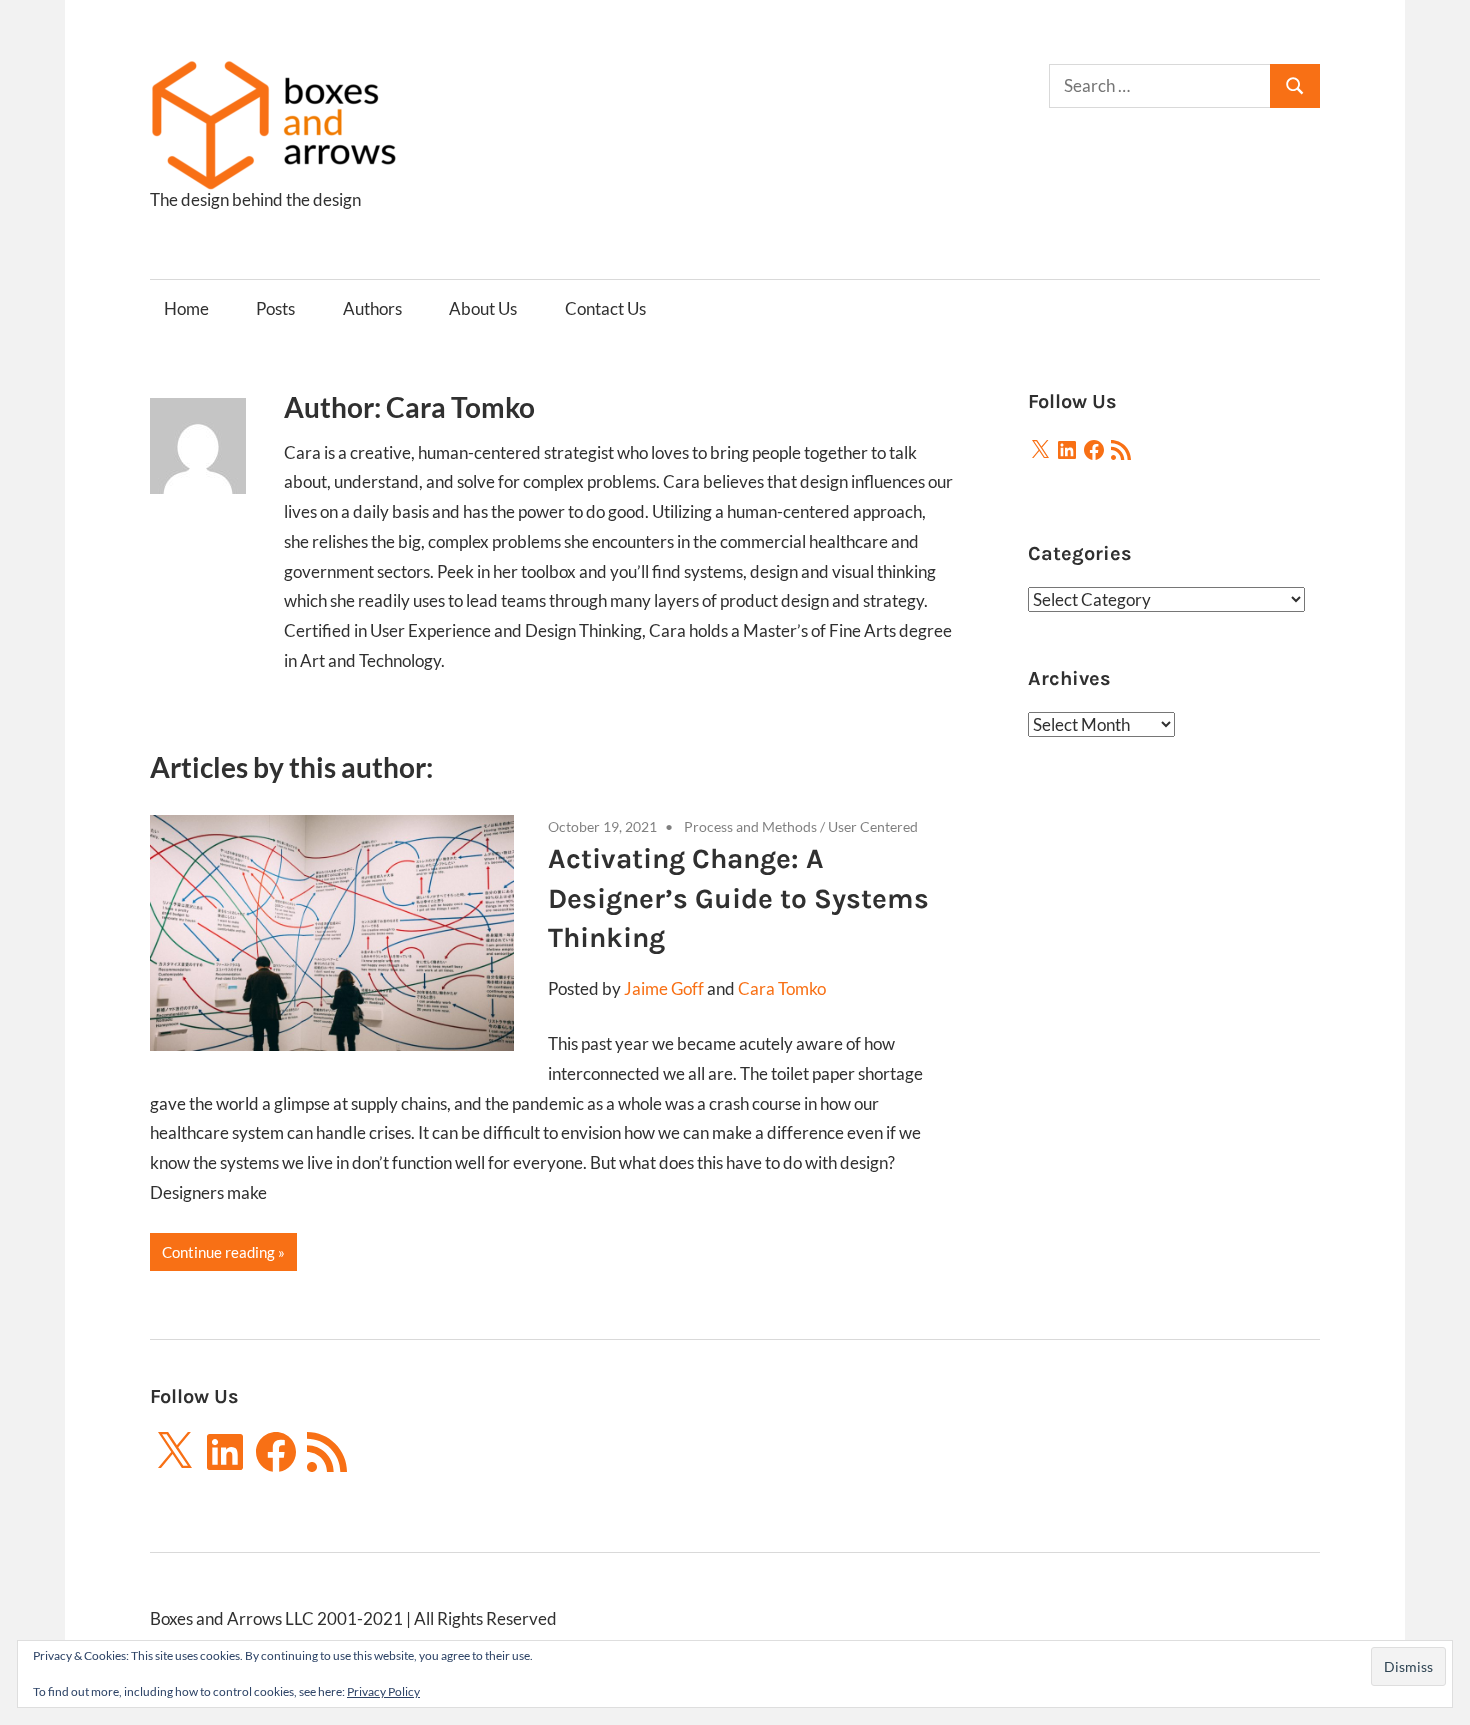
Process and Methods (750, 826)
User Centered (873, 826)
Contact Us (605, 308)
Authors (372, 308)
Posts (275, 308)
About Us (483, 308)
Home (186, 308)
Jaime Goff (664, 988)
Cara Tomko (782, 988)
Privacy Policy (383, 1691)
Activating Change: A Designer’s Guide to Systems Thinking (738, 897)
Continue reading (218, 1252)
